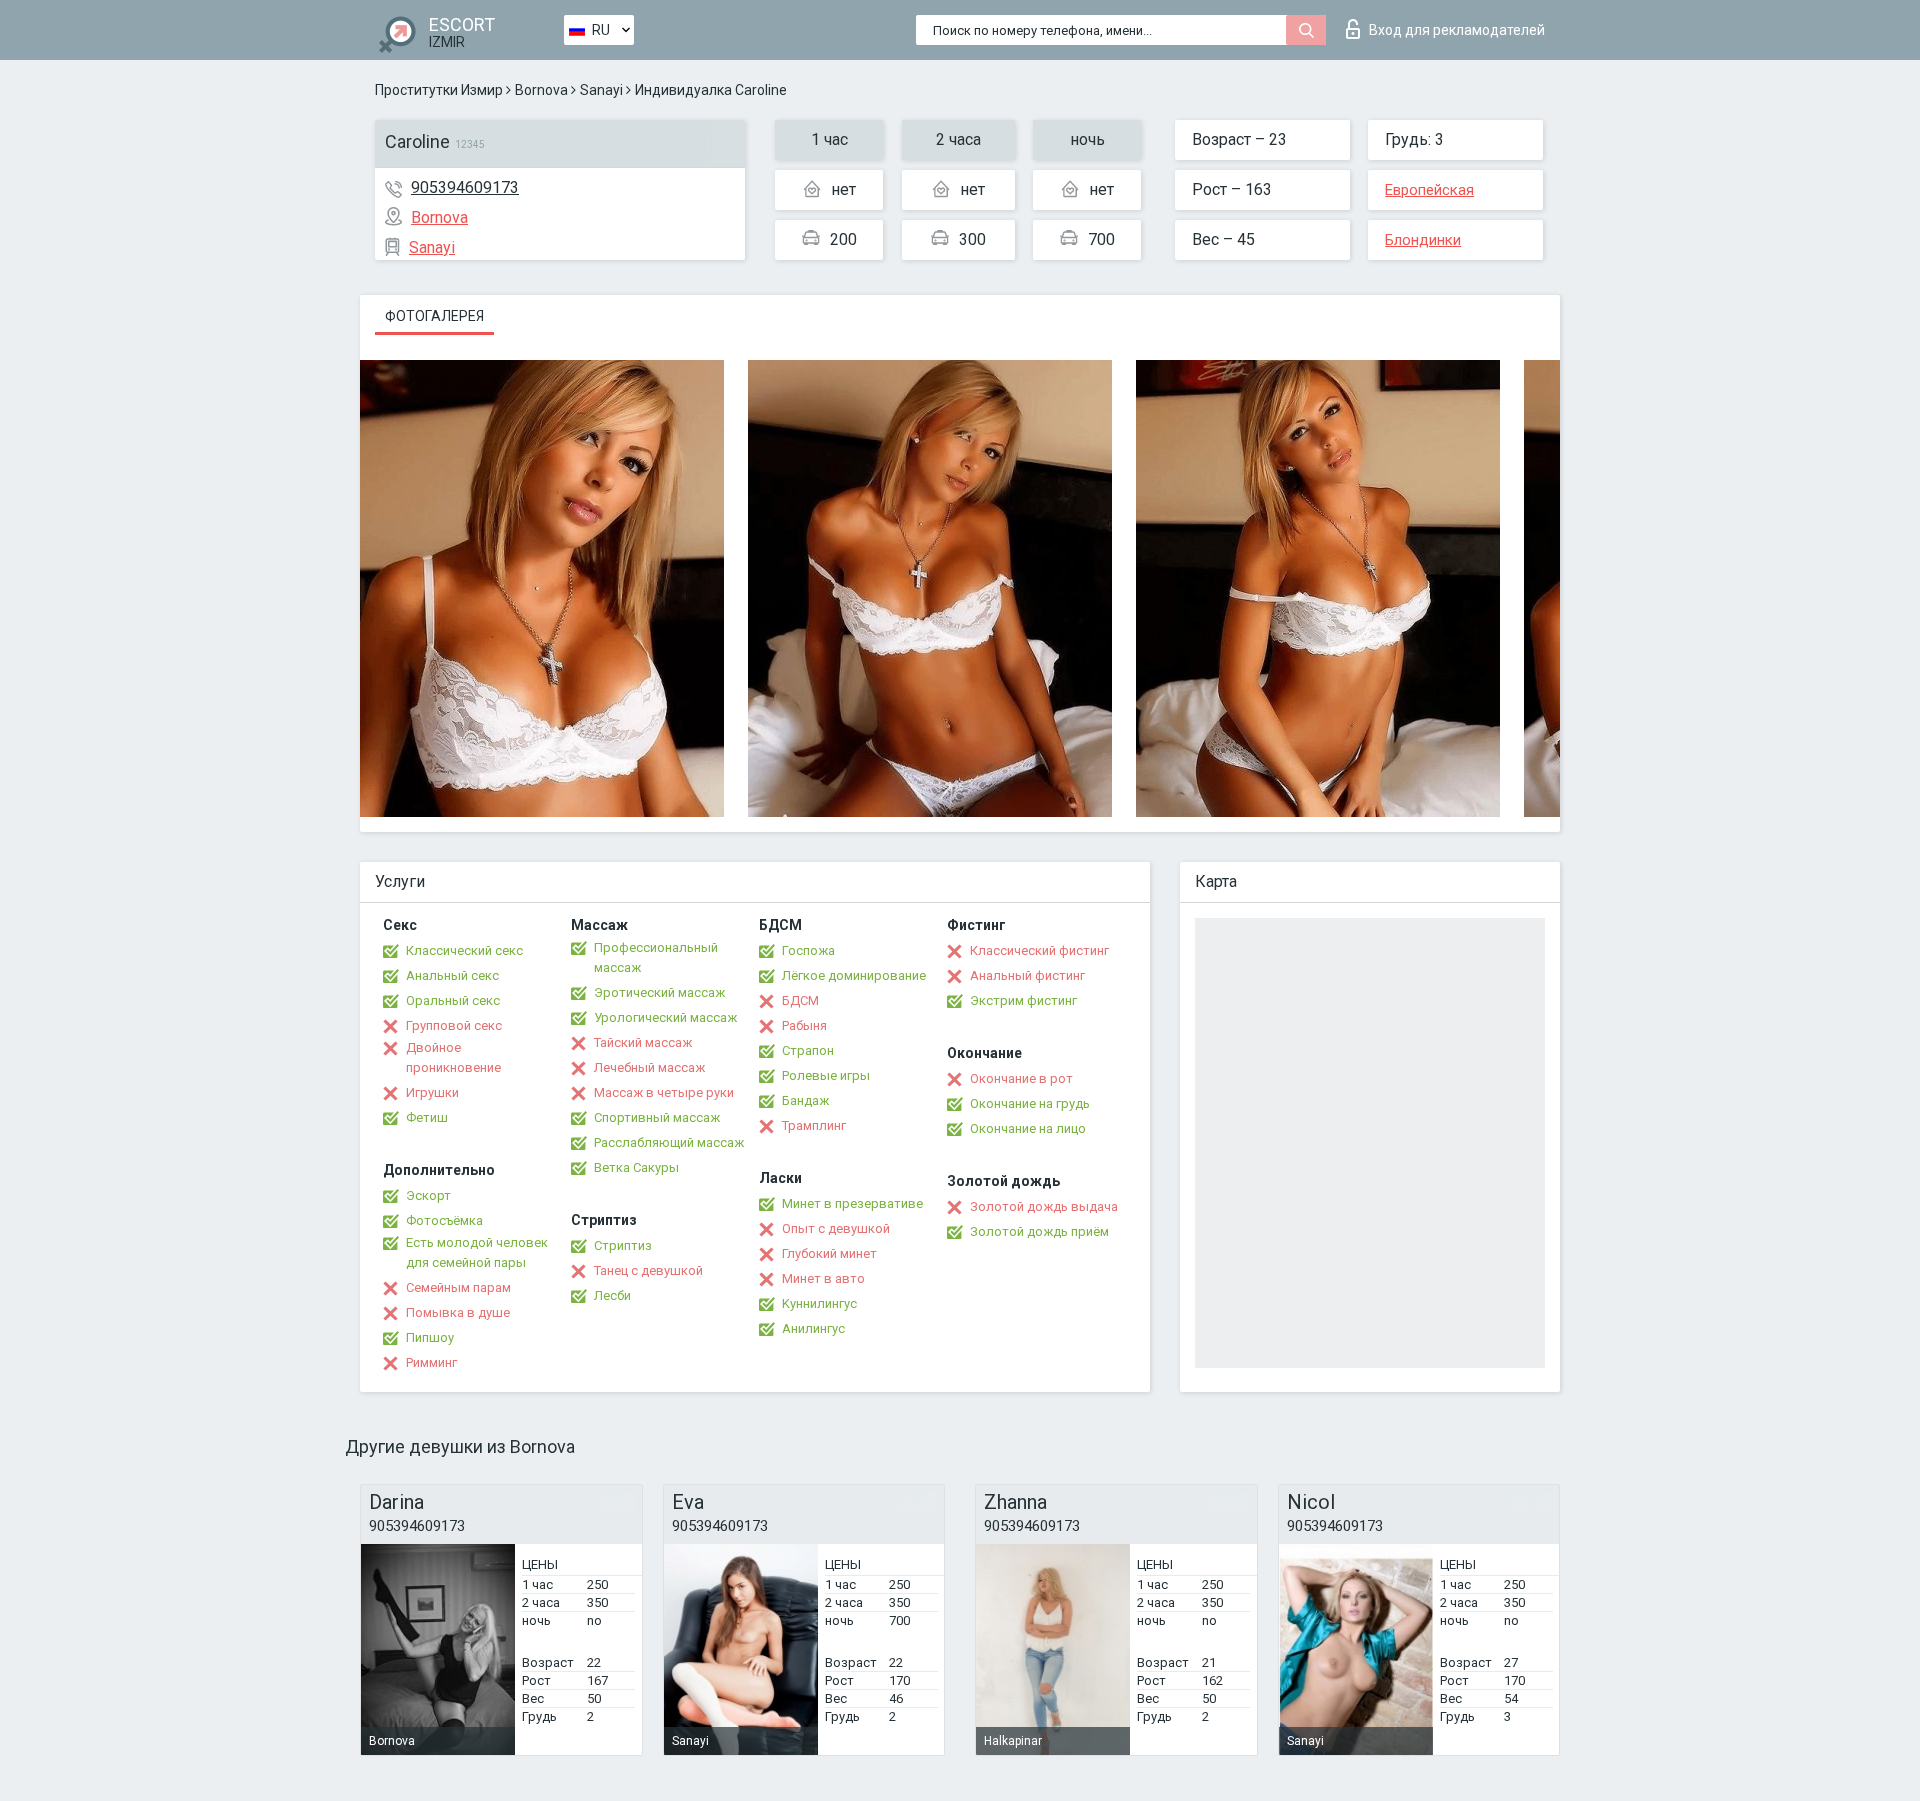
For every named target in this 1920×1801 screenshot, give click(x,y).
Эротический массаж (659, 992)
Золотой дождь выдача (1044, 1206)
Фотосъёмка (444, 1220)
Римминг (431, 1362)
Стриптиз (623, 1245)
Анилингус (813, 1328)
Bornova (541, 90)
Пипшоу (430, 1337)
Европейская (1429, 190)
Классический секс (464, 950)
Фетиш (427, 1117)
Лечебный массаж (649, 1067)
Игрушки (432, 1092)
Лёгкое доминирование (854, 975)
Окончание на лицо (1028, 1128)
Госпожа (808, 950)
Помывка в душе (458, 1312)
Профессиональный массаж (656, 957)
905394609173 (465, 187)
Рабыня (804, 1025)
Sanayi (601, 90)
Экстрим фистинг (1023, 1000)
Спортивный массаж (657, 1117)
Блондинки (1423, 240)
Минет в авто (823, 1278)
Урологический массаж (665, 1017)
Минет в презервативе (852, 1203)
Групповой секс (454, 1025)
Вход (1457, 30)
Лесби (612, 1295)
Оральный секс (453, 1000)
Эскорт (428, 1195)
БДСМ (800, 1000)
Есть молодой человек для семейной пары (477, 1252)
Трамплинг (814, 1125)
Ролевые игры (826, 1075)
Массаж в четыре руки (664, 1092)
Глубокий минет (829, 1253)
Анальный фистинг (1027, 975)
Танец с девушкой (648, 1270)
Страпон (808, 1050)
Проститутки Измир (439, 90)
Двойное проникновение (453, 1057)
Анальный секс (452, 975)
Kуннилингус (819, 1303)
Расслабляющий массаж (669, 1142)
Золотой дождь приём (1039, 1231)
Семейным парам (458, 1287)
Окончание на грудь (1030, 1103)
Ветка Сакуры (636, 1167)
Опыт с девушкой (836, 1228)
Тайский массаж (643, 1042)
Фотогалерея (434, 316)
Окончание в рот (1021, 1078)
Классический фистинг (1039, 950)
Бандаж (805, 1100)
